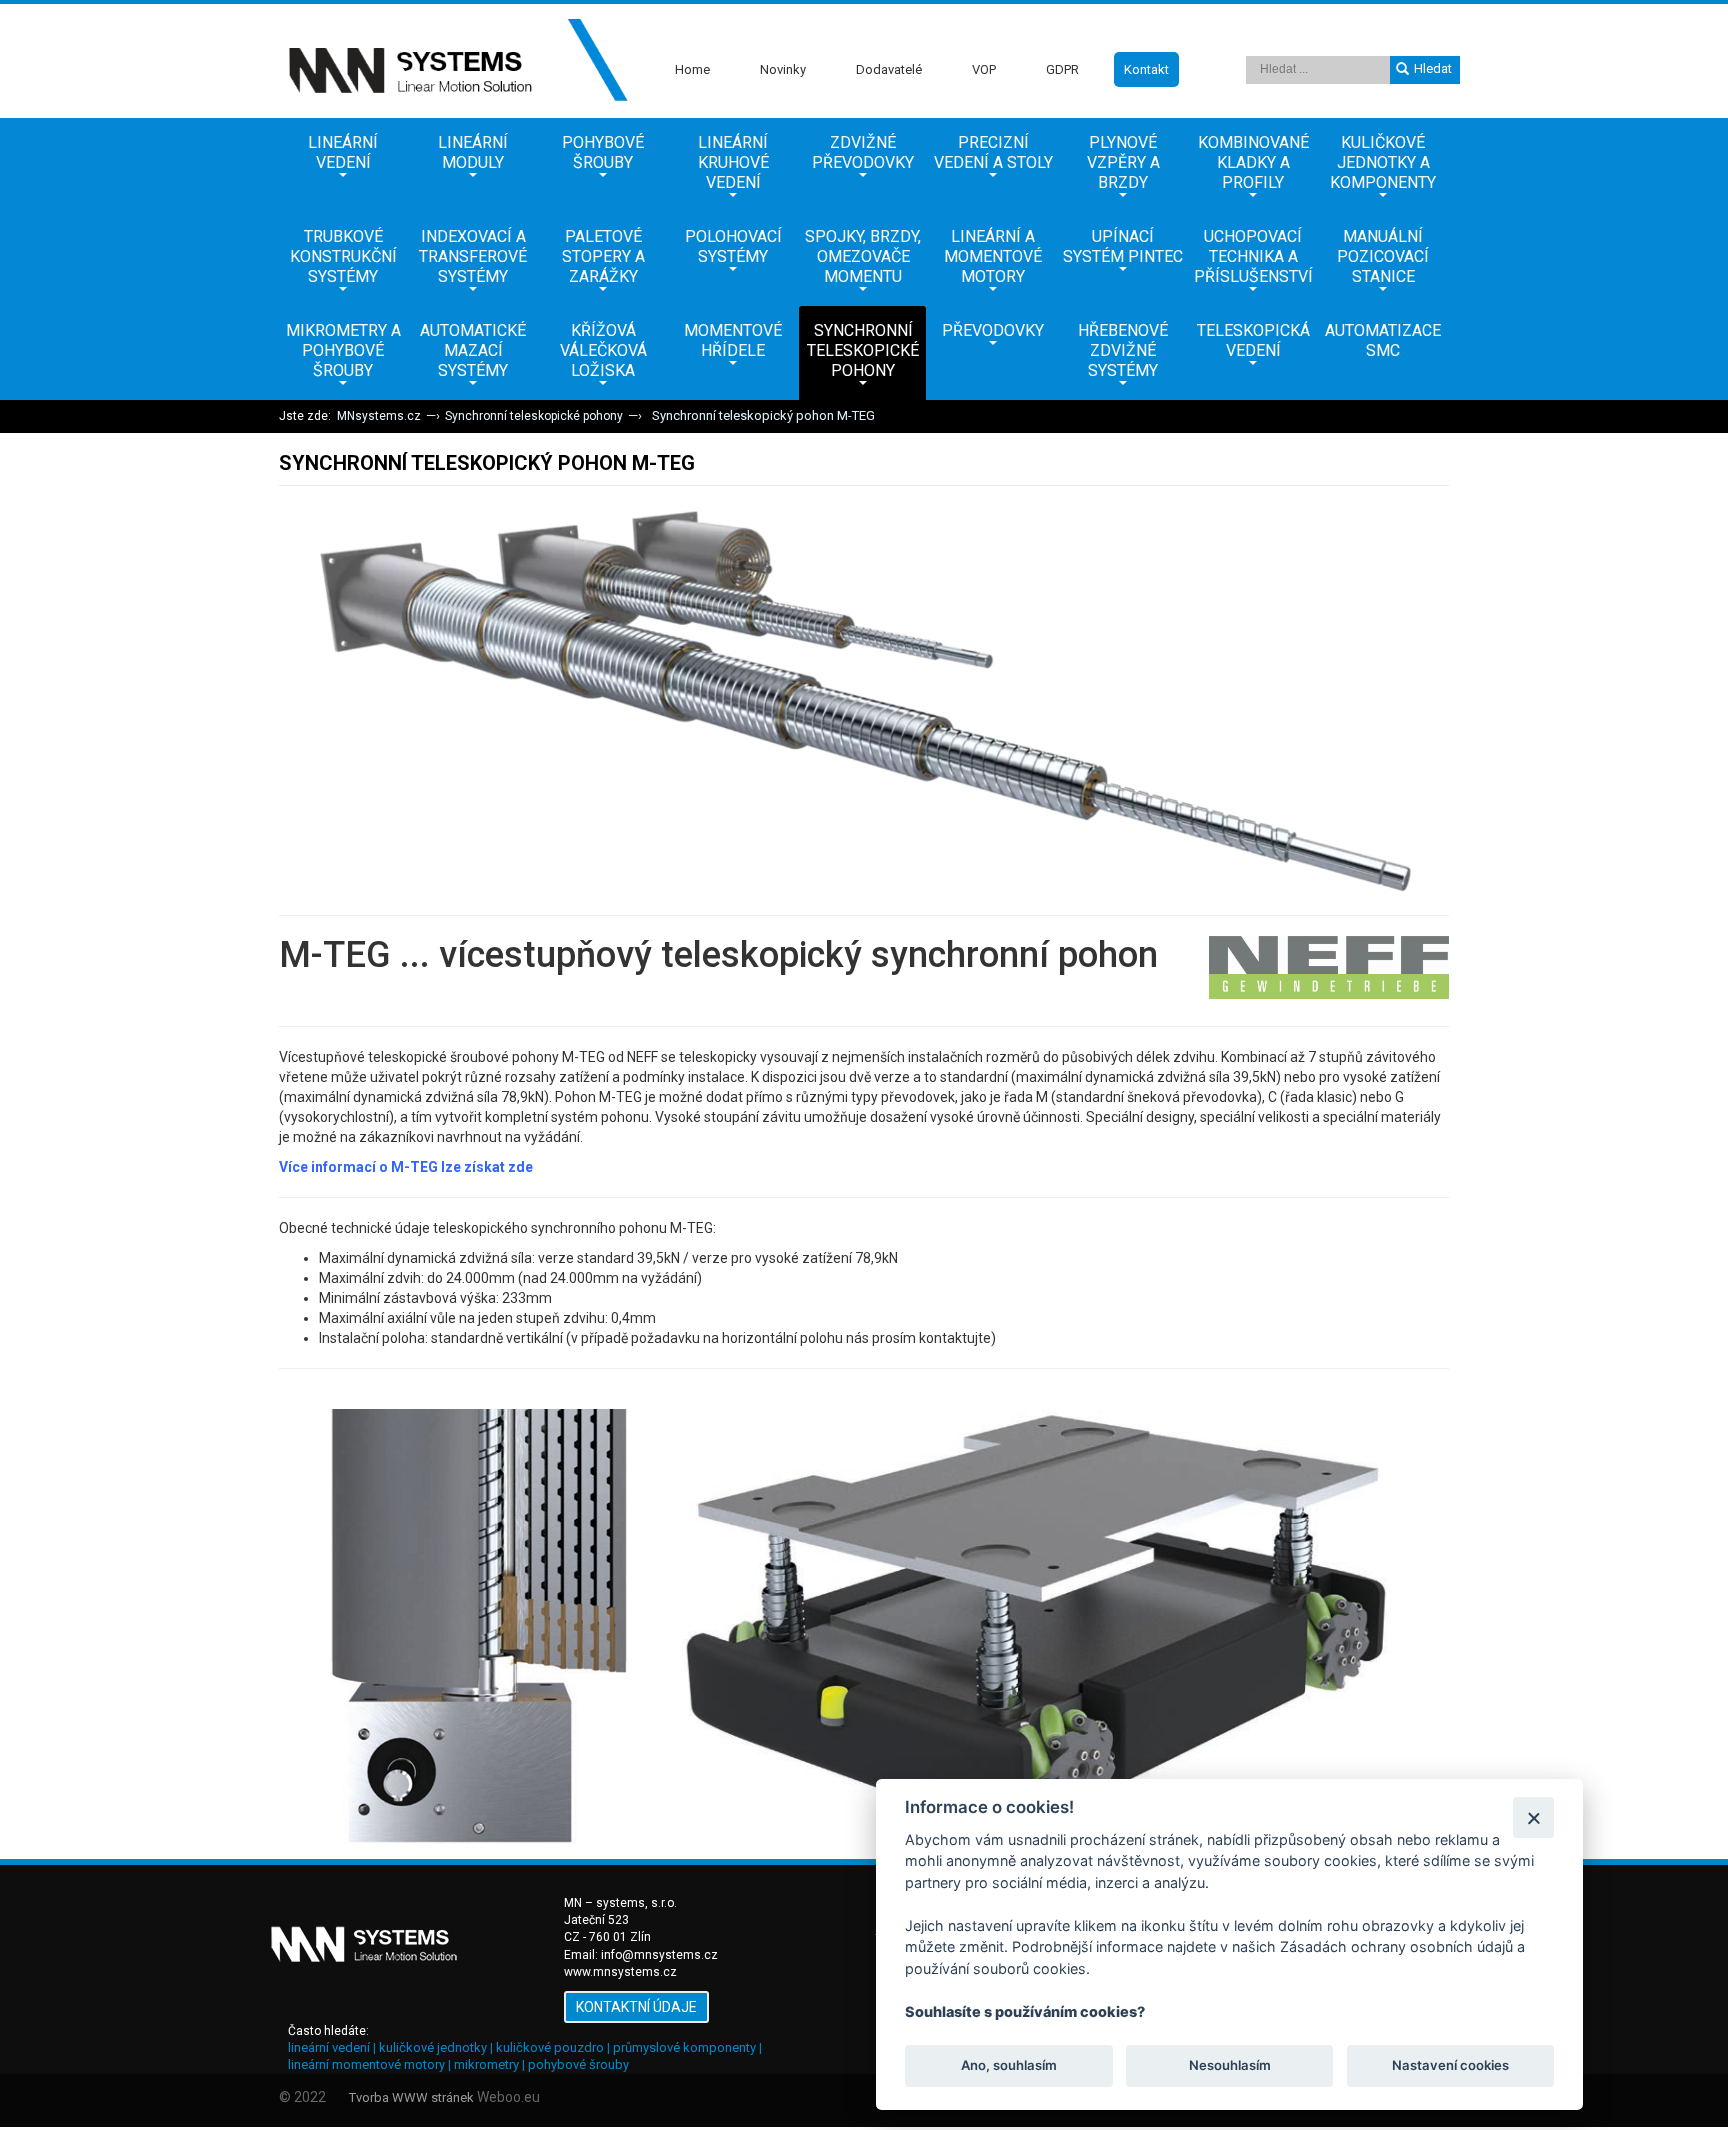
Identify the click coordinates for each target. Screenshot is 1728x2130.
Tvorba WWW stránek (411, 2097)
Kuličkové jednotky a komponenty (1383, 162)
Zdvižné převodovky (863, 152)
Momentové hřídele (733, 340)
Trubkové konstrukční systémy (343, 256)
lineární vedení (329, 2047)
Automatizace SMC (1383, 340)
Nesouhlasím (1229, 2066)
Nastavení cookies (1450, 2066)
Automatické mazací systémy (473, 350)
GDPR (1062, 69)
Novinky (783, 69)
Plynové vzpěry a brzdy (1123, 162)
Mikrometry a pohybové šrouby (343, 350)
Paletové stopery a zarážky (603, 256)
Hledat (1433, 68)
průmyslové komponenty (684, 2047)
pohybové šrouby (578, 2064)
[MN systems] (454, 61)
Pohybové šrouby (603, 152)
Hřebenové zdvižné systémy (1123, 350)
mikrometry (486, 2064)
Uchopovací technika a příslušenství (1253, 256)
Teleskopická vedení (1253, 340)
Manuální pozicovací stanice (1383, 256)
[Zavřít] (1533, 1817)
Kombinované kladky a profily (1253, 162)
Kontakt (1146, 69)
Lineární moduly (473, 152)
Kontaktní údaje (636, 2007)
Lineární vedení (343, 152)
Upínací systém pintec (1123, 246)
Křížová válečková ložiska (603, 350)
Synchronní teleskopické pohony (863, 350)
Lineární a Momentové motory (993, 256)
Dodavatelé (889, 69)
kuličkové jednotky (433, 2047)
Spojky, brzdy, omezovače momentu (863, 256)
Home (692, 69)
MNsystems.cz (379, 416)
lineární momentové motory (366, 2064)
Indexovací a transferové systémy (473, 256)
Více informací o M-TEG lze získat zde (406, 1167)
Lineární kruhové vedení (733, 162)
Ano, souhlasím (1009, 2066)
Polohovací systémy (733, 246)
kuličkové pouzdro (550, 2047)
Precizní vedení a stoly (993, 152)
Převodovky (993, 330)
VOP (984, 69)
